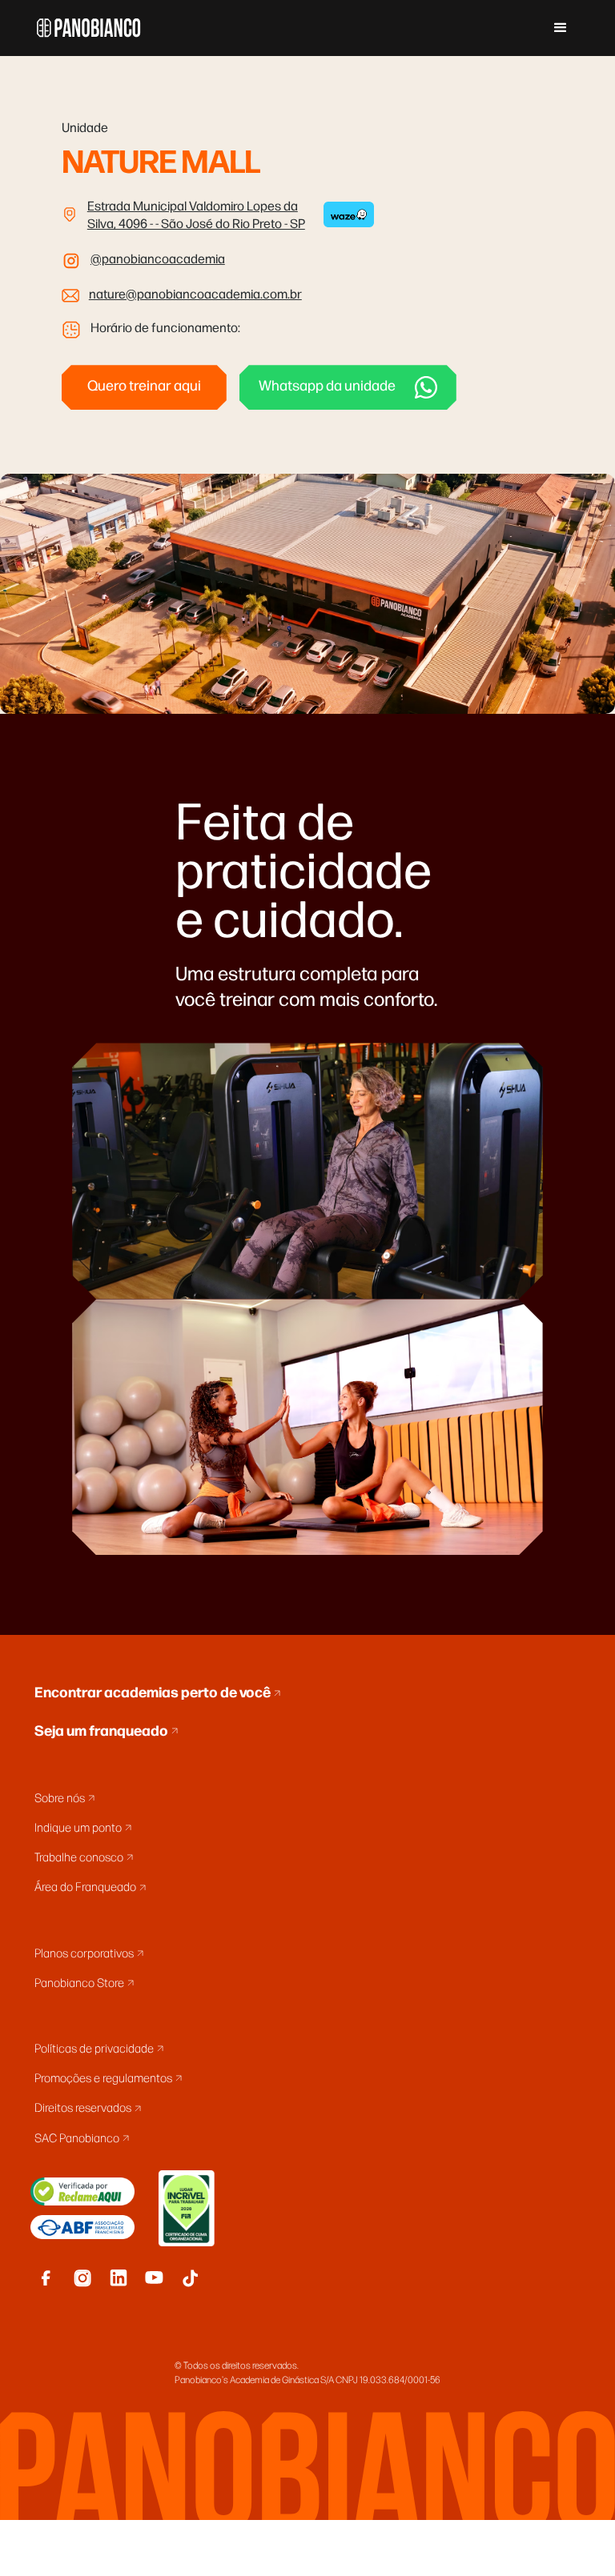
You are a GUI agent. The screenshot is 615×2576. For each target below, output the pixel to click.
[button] (561, 28)
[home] (89, 28)
